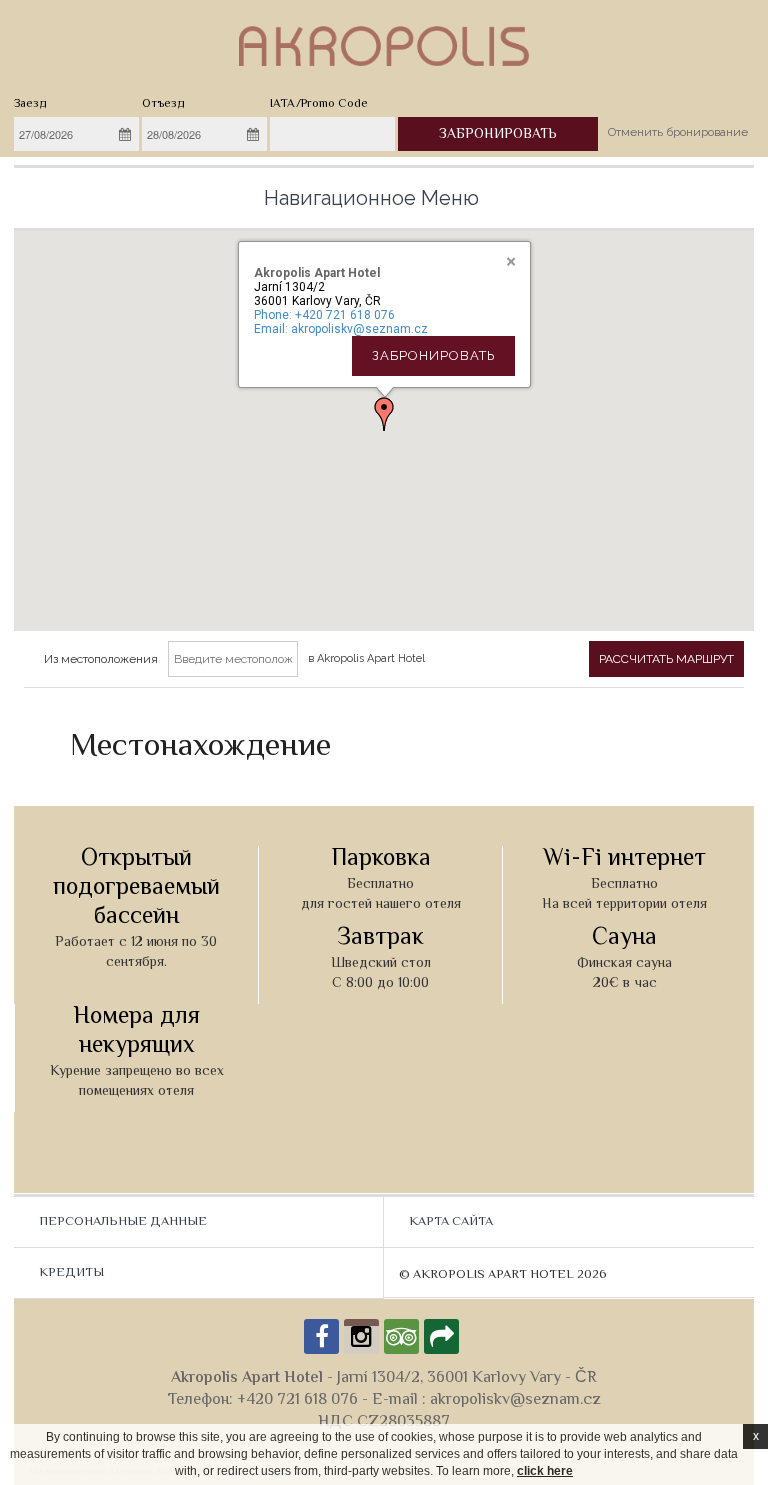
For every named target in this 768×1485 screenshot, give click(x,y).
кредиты (71, 1273)
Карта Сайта (451, 1222)
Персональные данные (123, 1222)
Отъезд (163, 104)
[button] (384, 414)
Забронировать (433, 355)
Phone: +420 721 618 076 (324, 315)
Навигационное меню (371, 198)
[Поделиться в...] (441, 1336)
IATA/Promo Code (319, 104)
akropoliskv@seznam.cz (515, 1400)
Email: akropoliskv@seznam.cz (341, 329)
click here (545, 1471)
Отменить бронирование (678, 132)
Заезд (30, 104)
